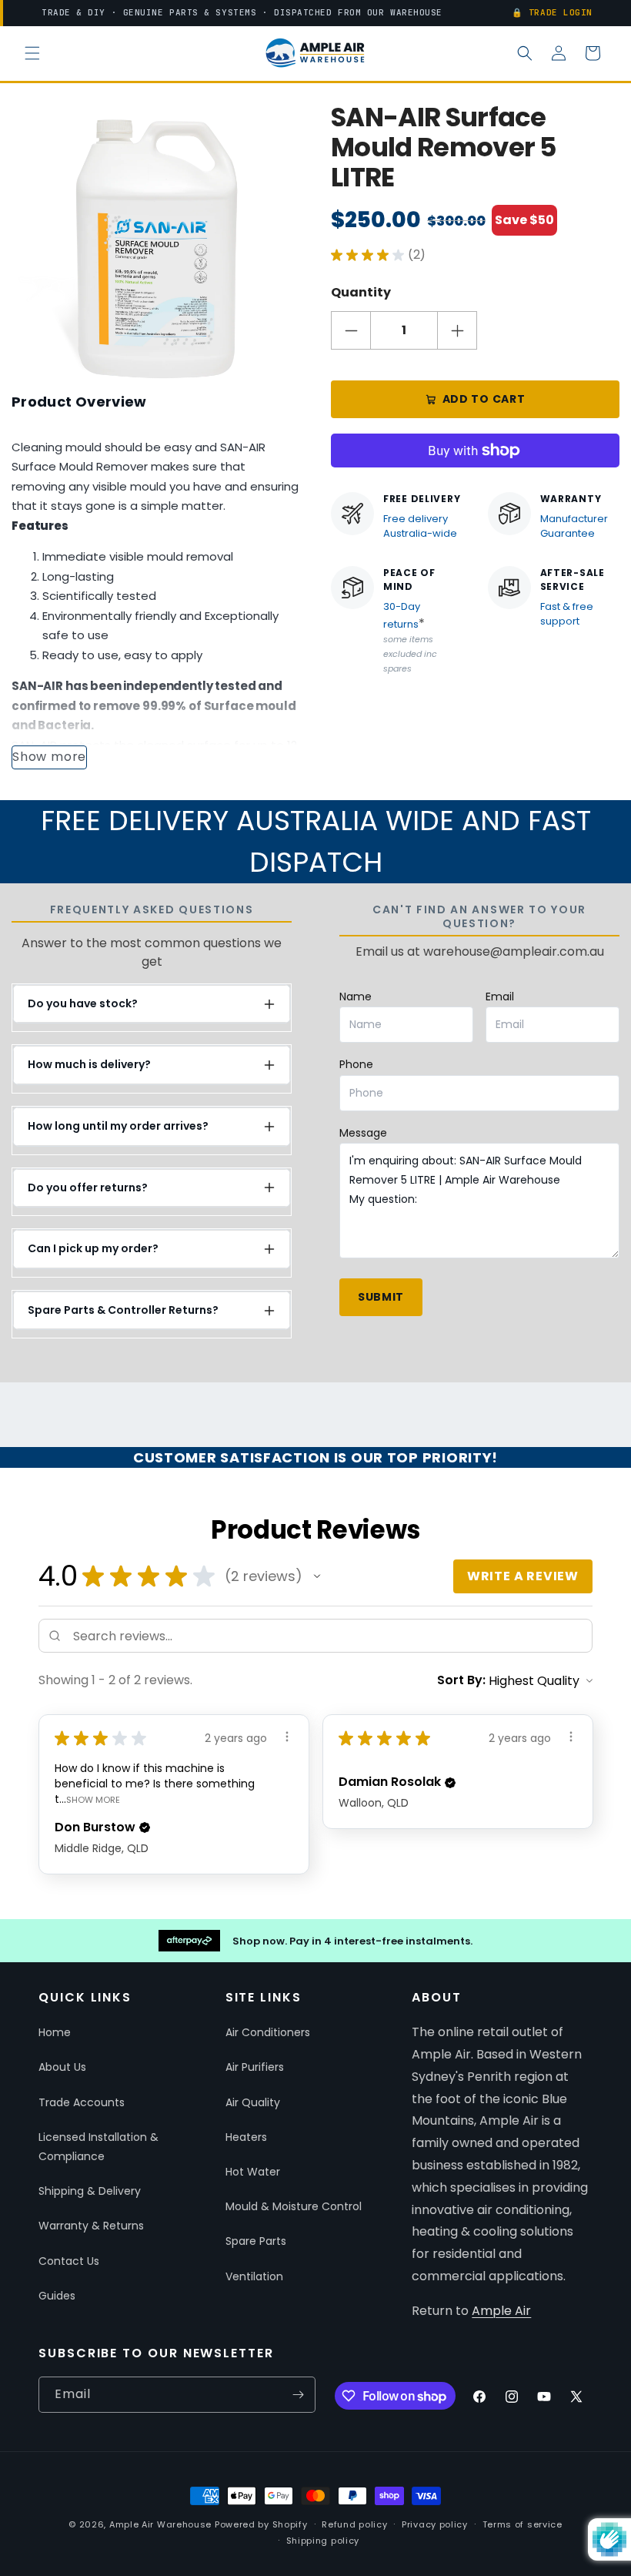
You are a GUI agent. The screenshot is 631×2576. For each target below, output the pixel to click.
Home (55, 2032)
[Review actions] (287, 1737)
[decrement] (351, 330)
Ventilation (254, 2276)
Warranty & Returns (91, 2226)
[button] (32, 53)
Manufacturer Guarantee (574, 526)
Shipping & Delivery (90, 2191)
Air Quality (253, 2102)
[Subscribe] (298, 2395)
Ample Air (501, 2311)
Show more (49, 757)
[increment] (457, 330)
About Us (62, 2067)
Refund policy (354, 2524)
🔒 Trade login (552, 12)
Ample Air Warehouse (160, 2524)
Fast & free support (567, 614)
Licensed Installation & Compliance (98, 2147)
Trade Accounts (82, 2102)
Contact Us (69, 2261)
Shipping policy (323, 2541)
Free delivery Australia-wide (420, 526)
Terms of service (522, 2524)
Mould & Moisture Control (294, 2206)
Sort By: (461, 1680)
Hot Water (253, 2172)
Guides (57, 2296)
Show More (93, 1799)
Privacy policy (435, 2524)
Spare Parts (256, 2241)
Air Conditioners (268, 2032)
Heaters (246, 2137)
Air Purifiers (255, 2067)
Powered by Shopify (261, 2524)
